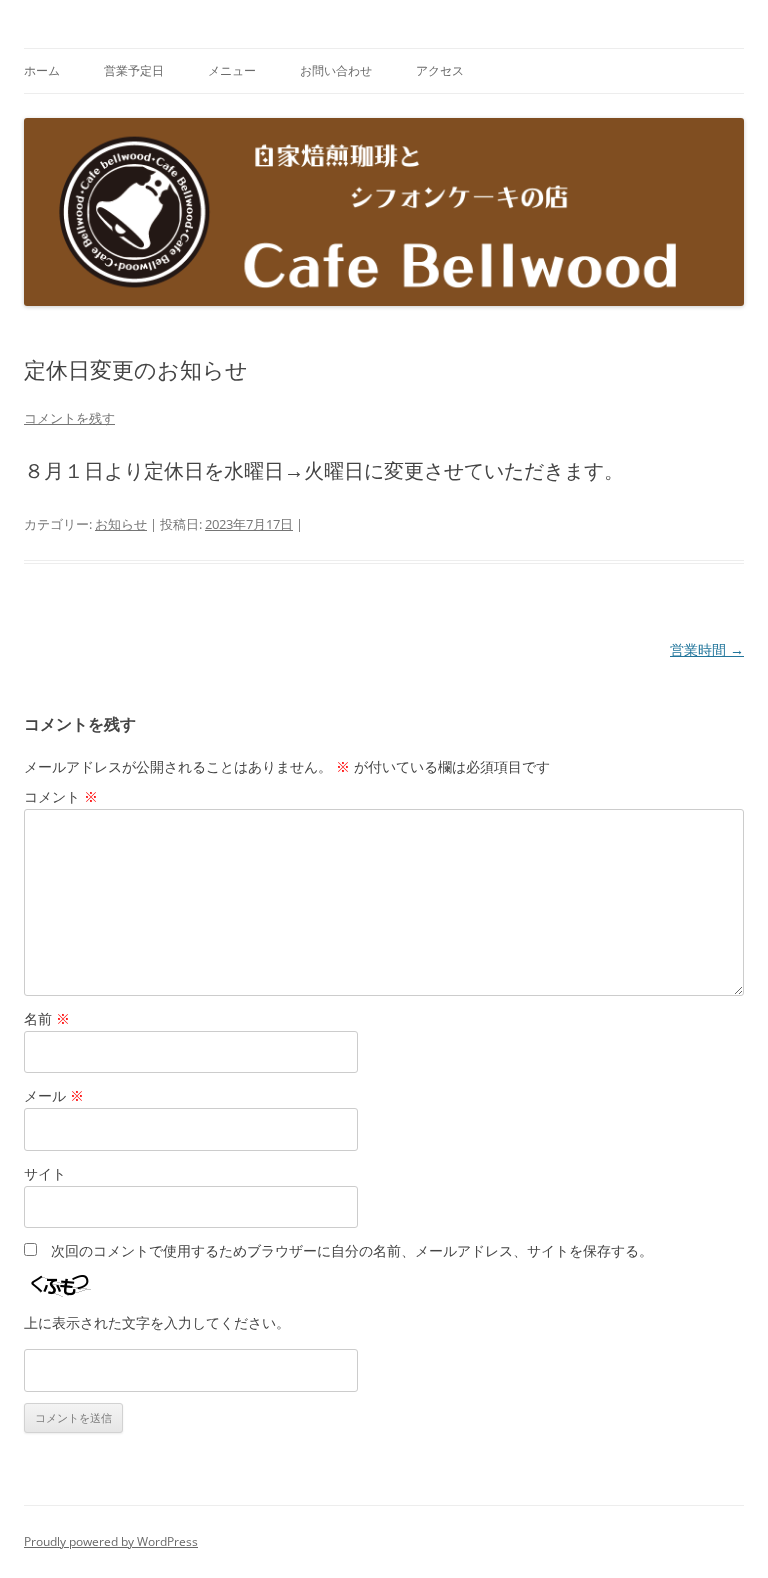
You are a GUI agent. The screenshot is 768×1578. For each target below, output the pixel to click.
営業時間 (707, 649)
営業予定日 (134, 70)
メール (54, 1095)
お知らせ (121, 524)
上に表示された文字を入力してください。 (157, 1322)
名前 (47, 1018)
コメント (61, 796)
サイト (45, 1173)
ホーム (42, 70)
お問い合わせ (336, 70)
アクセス (440, 70)
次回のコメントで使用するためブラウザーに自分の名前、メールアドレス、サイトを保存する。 (352, 1250)
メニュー (232, 70)
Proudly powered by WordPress (111, 1541)
